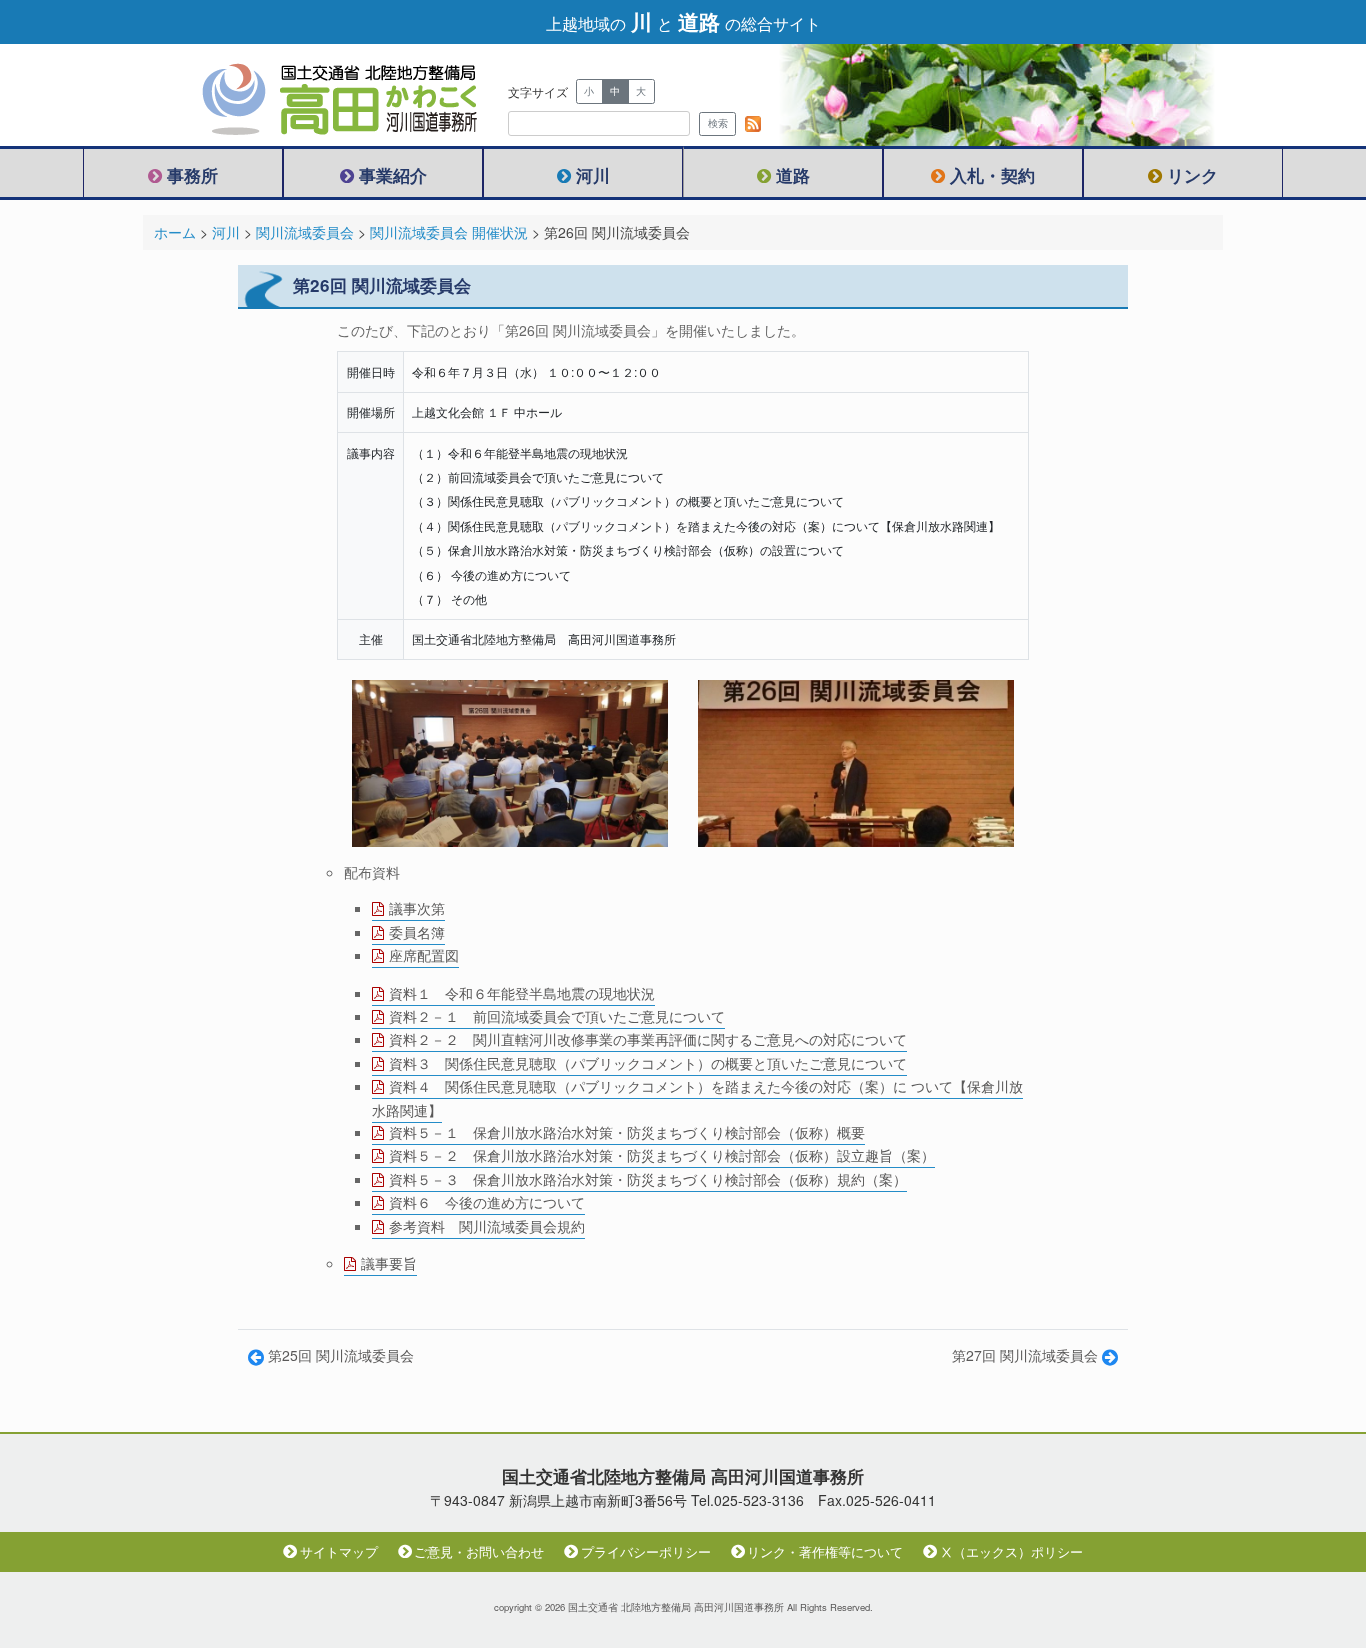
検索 (718, 123)
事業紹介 (393, 175)
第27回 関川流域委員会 (1027, 1355)
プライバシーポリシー (646, 1552)
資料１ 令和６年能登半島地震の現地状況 (522, 993)
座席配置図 (424, 955)
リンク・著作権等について (825, 1552)
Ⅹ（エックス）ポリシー (1011, 1552)
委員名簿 (417, 932)
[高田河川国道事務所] (323, 95)
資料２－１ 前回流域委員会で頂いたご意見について (557, 1016)
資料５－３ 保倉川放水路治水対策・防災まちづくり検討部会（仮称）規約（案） (648, 1179)
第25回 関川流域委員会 (339, 1355)
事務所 (192, 175)
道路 (793, 175)
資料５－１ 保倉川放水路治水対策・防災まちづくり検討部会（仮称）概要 (627, 1132)
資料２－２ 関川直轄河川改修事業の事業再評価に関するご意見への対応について (648, 1039)
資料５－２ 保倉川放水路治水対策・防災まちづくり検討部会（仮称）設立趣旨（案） (662, 1155)
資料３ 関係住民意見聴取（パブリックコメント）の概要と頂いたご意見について (648, 1063)
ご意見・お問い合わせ (479, 1552)
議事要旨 (389, 1263)
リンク (1192, 175)
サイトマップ (339, 1552)
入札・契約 (992, 175)
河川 (593, 175)
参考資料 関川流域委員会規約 (487, 1226)
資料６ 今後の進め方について (487, 1202)
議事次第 (417, 908)
